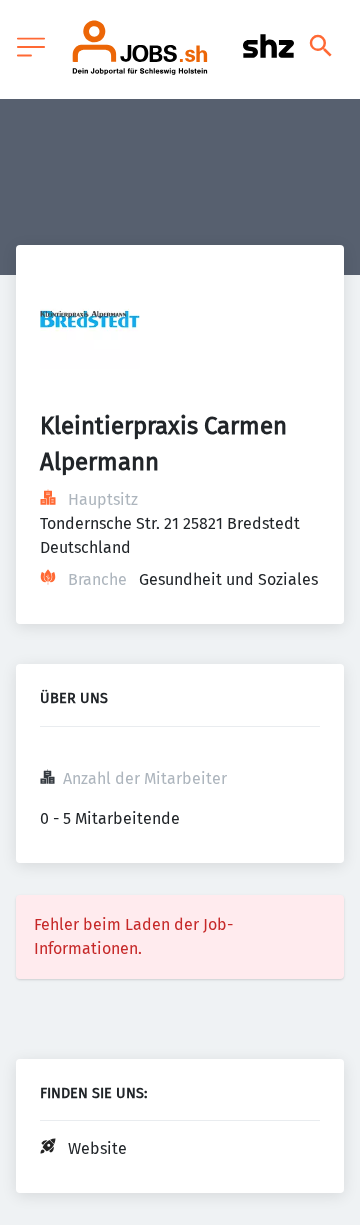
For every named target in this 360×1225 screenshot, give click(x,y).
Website (97, 1148)
